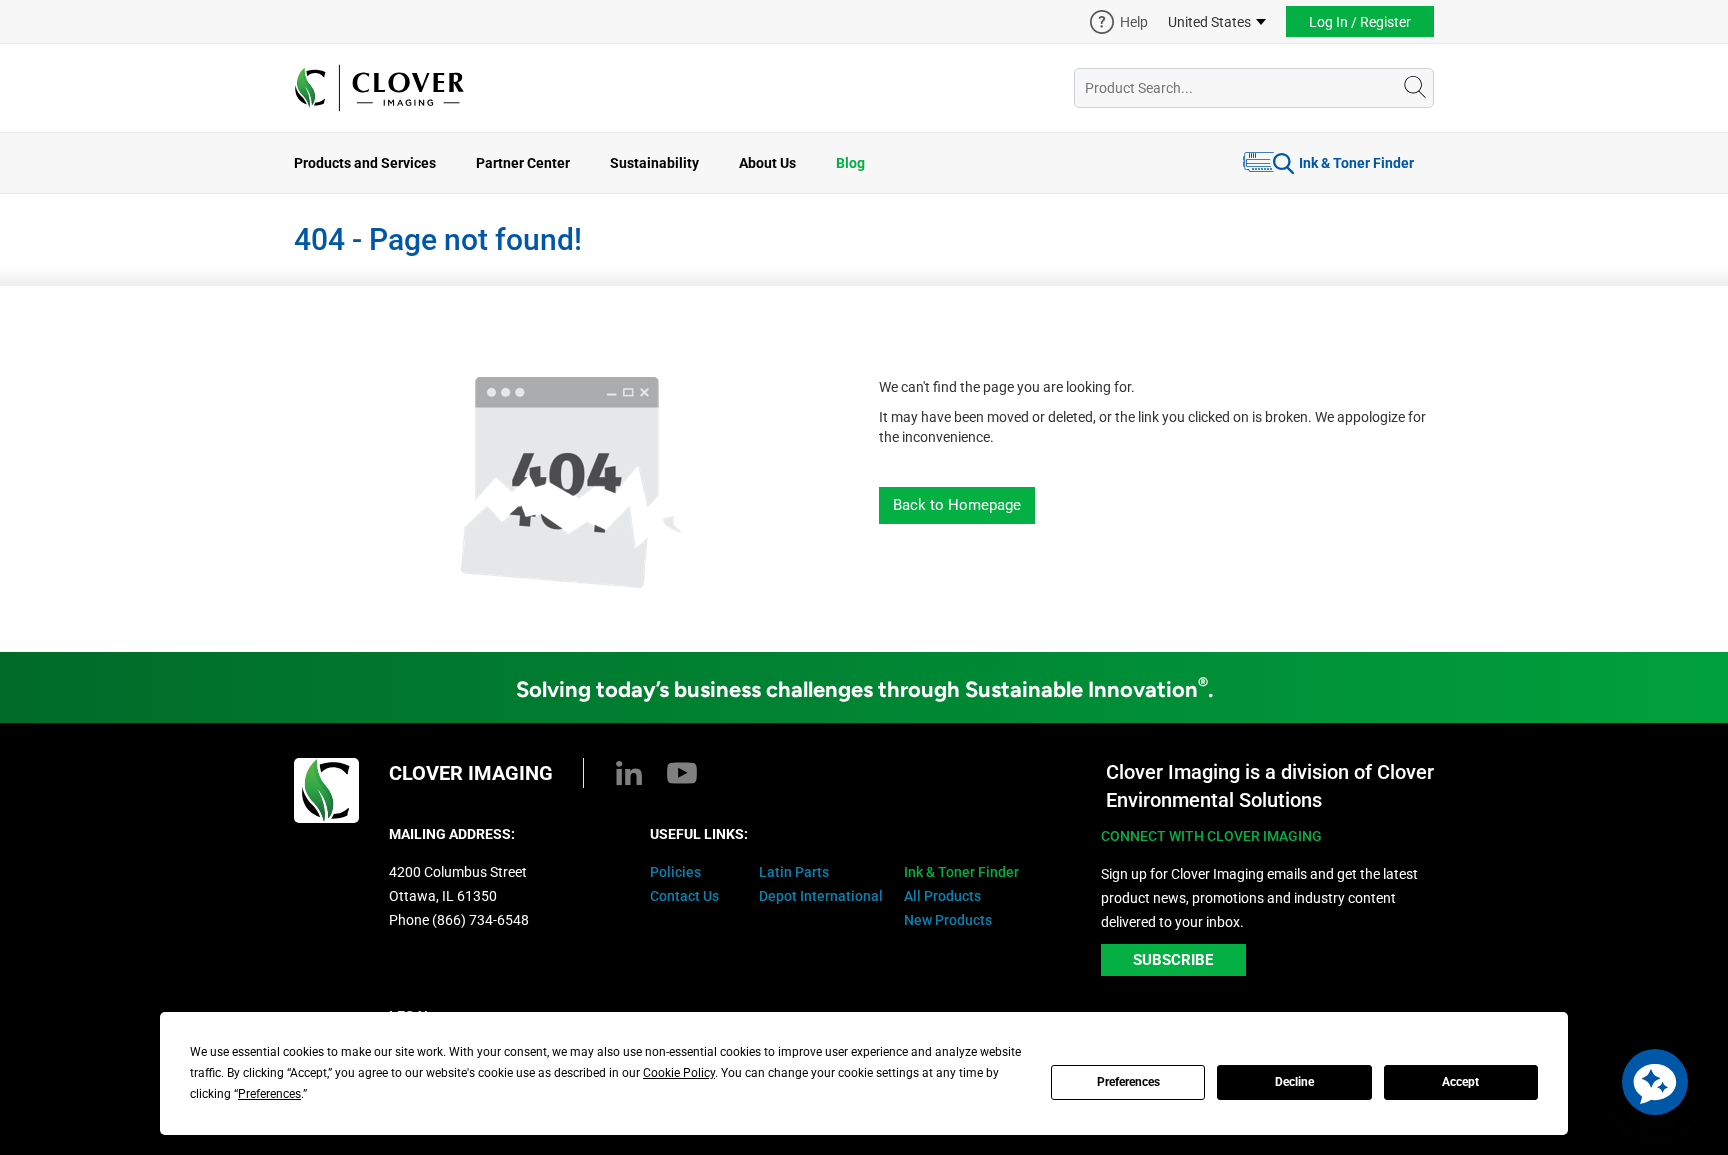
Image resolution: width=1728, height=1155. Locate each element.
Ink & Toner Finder (1356, 163)
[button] (1655, 1082)
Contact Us (684, 896)
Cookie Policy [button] (679, 1073)
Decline (1294, 1082)
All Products (942, 896)
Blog (850, 163)
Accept (1460, 1082)
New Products (948, 920)
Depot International (821, 896)
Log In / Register (1360, 22)
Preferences (1128, 1082)
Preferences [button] (269, 1094)
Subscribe (1173, 960)
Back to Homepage (957, 505)
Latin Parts (794, 872)
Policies (675, 872)
